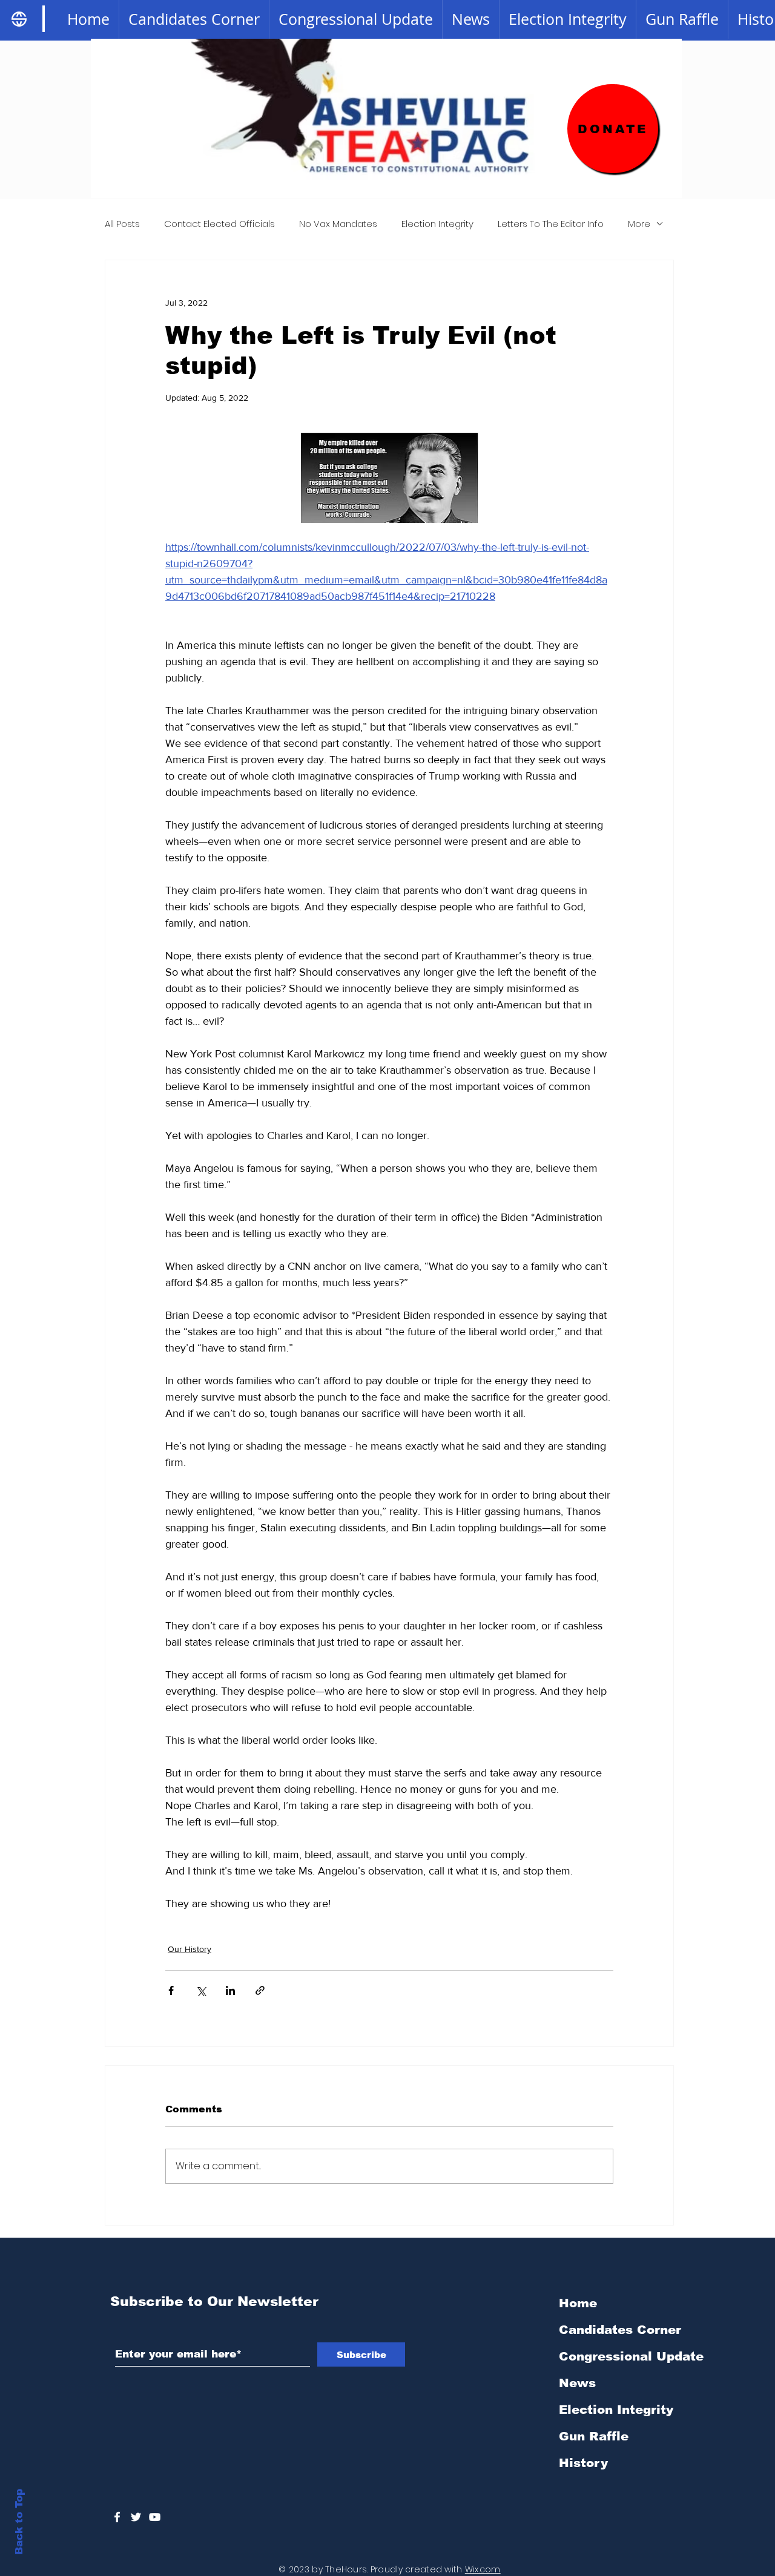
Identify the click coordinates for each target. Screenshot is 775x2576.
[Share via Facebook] (171, 1990)
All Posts (122, 224)
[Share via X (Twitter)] (201, 1990)
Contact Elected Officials (219, 224)
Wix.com (483, 2569)
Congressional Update (623, 2356)
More (639, 224)
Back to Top (19, 2522)
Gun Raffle (594, 2436)
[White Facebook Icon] (117, 2517)
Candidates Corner (620, 2330)
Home (578, 2303)
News (577, 2383)
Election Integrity (437, 224)
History (583, 2463)
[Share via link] (260, 1990)
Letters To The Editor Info (551, 224)
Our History (190, 1949)
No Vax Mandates (338, 224)
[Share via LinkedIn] (230, 1990)
